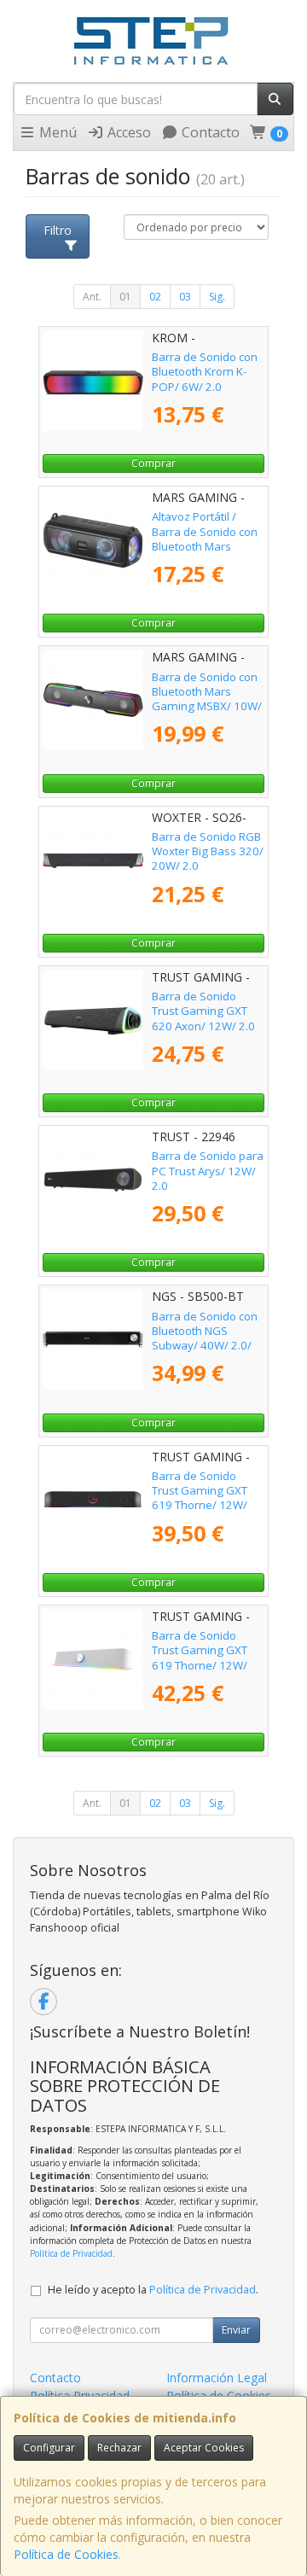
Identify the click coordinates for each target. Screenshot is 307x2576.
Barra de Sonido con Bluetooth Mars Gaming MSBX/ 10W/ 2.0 (207, 699)
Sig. (217, 297)
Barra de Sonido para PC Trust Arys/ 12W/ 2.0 (208, 1171)
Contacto (209, 132)
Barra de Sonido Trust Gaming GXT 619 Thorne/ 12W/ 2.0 (200, 1498)
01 (125, 297)
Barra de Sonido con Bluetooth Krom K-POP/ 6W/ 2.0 (205, 372)
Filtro (58, 230)
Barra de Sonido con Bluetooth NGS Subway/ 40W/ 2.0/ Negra (205, 1338)
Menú (56, 132)
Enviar (236, 2330)
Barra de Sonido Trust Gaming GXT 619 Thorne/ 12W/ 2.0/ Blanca (200, 1658)
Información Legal (217, 2378)
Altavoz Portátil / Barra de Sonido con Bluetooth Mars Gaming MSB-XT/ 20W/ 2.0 (205, 546)
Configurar (49, 2448)
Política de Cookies (66, 2554)
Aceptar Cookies (204, 2448)
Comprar (153, 463)
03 (185, 297)
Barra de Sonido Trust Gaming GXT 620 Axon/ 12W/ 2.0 (203, 1011)
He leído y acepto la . (153, 2290)
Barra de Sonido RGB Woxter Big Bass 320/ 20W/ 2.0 (208, 851)
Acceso (127, 132)
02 (155, 297)
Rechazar (119, 2448)
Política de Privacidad (71, 2253)
